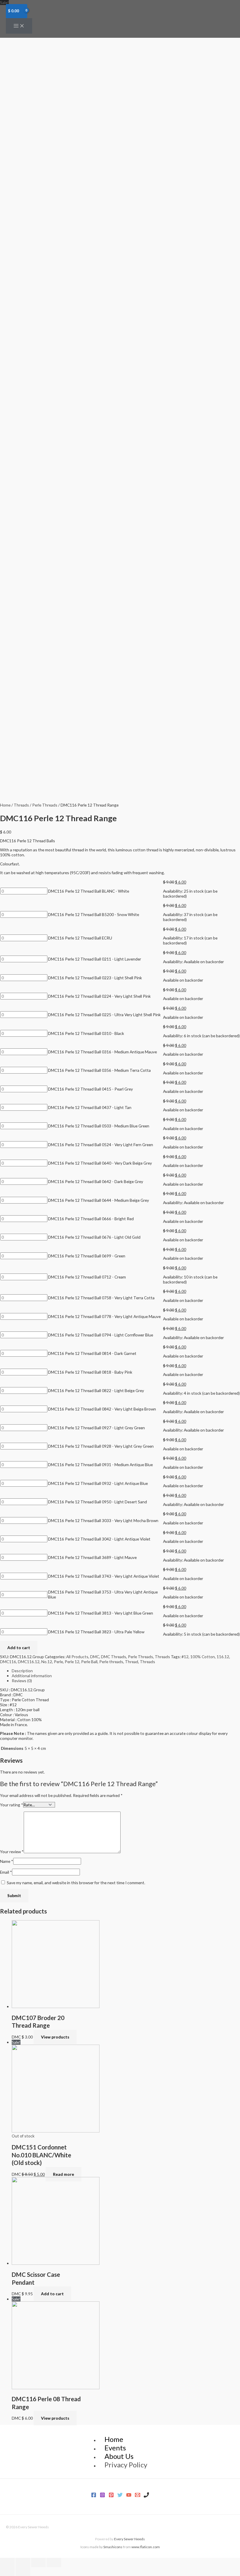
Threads (21, 805)
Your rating (12, 1805)
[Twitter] (120, 2496)
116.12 (223, 1657)
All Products (77, 1657)
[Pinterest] (111, 2496)
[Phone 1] (146, 2496)
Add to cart (19, 1648)
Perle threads (111, 1662)
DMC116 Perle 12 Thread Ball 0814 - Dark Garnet (92, 1353)
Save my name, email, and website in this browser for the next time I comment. (76, 1883)
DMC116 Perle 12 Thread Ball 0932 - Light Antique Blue (98, 1483)
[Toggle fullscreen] (38, 2563)
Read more (64, 2174)
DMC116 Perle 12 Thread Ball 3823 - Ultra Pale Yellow (96, 1632)
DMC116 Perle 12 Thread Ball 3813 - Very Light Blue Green (101, 1613)
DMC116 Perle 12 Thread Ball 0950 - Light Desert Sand (97, 1502)
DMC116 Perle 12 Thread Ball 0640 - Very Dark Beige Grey (100, 1163)
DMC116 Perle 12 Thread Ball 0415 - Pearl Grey (90, 1089)
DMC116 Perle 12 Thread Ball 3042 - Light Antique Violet (99, 1539)
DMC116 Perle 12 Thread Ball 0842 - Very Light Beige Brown (102, 1409)
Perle (58, 1662)
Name (7, 1861)
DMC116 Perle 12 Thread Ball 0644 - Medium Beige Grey (98, 1200)
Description (22, 1671)
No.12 (47, 1662)
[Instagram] (102, 2496)
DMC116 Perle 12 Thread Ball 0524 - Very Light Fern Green (101, 1145)
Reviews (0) (22, 1681)
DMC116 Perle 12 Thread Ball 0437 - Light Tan (90, 1107)
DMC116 (8, 1662)
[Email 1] (138, 2496)
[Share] (23, 2563)
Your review (12, 1852)
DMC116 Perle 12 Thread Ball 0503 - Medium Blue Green (99, 1126)
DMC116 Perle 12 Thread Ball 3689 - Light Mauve (92, 1557)
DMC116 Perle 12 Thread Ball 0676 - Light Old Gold (94, 1237)
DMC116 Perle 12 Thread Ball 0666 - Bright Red (91, 1219)
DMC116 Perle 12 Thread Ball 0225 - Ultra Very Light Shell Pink (104, 1015)
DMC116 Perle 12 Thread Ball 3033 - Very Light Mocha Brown (103, 1520)
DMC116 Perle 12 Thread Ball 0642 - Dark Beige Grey (96, 1181)
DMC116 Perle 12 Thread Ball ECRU (80, 938)
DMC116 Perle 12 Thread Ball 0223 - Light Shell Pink (95, 978)
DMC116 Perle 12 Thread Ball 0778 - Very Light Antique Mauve (104, 1316)
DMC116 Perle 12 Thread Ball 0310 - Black (86, 1033)
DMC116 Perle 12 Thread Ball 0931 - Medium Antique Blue (100, 1465)
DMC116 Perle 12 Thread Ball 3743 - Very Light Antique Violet (104, 1576)
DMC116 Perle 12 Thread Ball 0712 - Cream (87, 1277)
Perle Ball (89, 1662)
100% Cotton (203, 1657)
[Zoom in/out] (54, 2563)
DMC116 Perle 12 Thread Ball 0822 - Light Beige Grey (96, 1390)
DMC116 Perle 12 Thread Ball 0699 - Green (87, 1256)
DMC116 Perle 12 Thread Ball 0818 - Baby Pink (90, 1372)
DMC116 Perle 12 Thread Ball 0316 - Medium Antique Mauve (102, 1052)
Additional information (32, 1676)
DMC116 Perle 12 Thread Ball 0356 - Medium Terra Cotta (99, 1070)
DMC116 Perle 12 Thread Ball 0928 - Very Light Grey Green (101, 1446)
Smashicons (113, 2547)
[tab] (126, 1671)
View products (55, 2037)
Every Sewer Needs (130, 2539)
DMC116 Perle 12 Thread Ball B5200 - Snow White (94, 914)
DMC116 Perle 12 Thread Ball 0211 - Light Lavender (95, 959)
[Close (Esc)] (7, 2563)
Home (5, 805)
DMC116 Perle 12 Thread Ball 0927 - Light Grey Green (96, 1428)
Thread (132, 1662)
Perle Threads (45, 805)
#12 (185, 1657)
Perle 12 (72, 1662)
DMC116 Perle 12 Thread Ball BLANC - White (89, 891)
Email (6, 1872)
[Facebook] (94, 2496)
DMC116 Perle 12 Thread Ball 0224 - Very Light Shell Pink (99, 996)
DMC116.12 (29, 1662)
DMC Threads (114, 1657)
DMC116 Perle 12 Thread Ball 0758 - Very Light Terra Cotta (101, 1298)
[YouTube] (129, 2496)
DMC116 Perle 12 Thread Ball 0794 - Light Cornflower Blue (101, 1335)
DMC (95, 1657)
